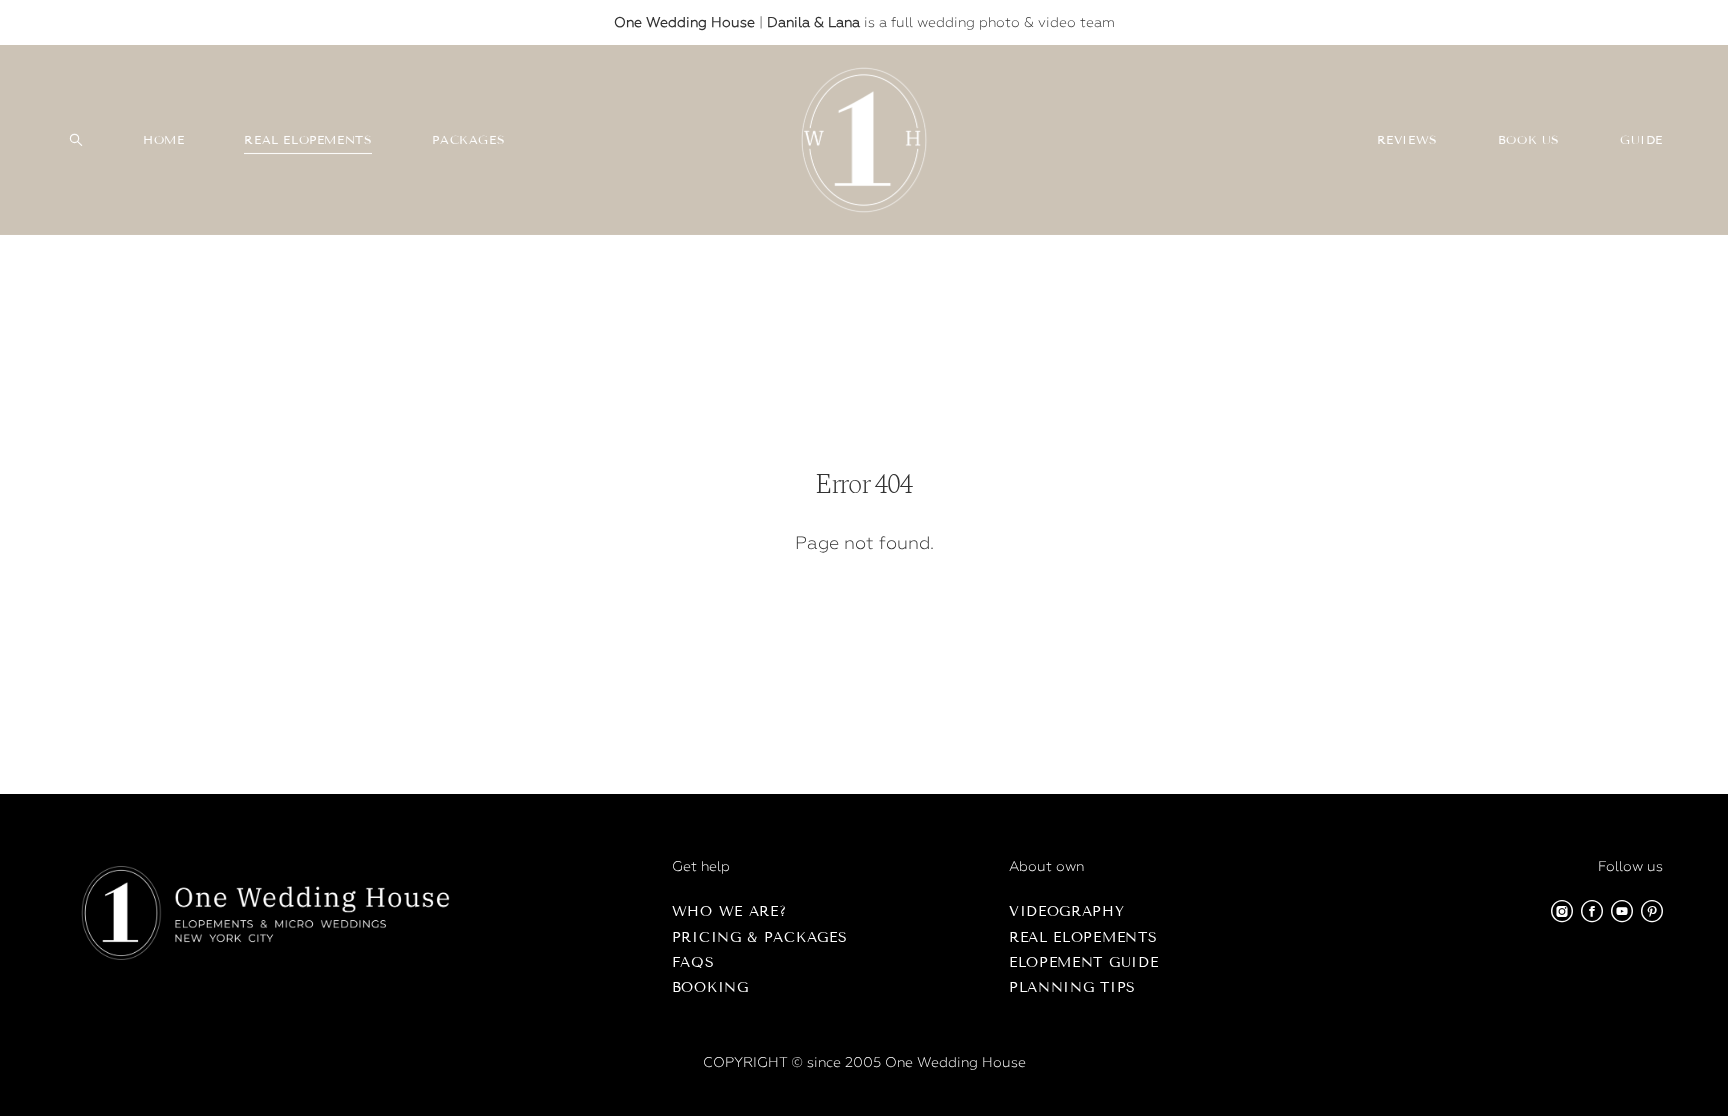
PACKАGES (468, 139)
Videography (1067, 911)
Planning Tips (1072, 987)
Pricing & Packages (760, 937)
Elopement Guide (1084, 962)
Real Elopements (1083, 937)
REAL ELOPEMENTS (308, 139)
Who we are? (729, 911)
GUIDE (1641, 139)
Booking (710, 987)
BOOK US (1529, 139)
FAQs (693, 962)
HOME (163, 139)
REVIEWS (1407, 139)
